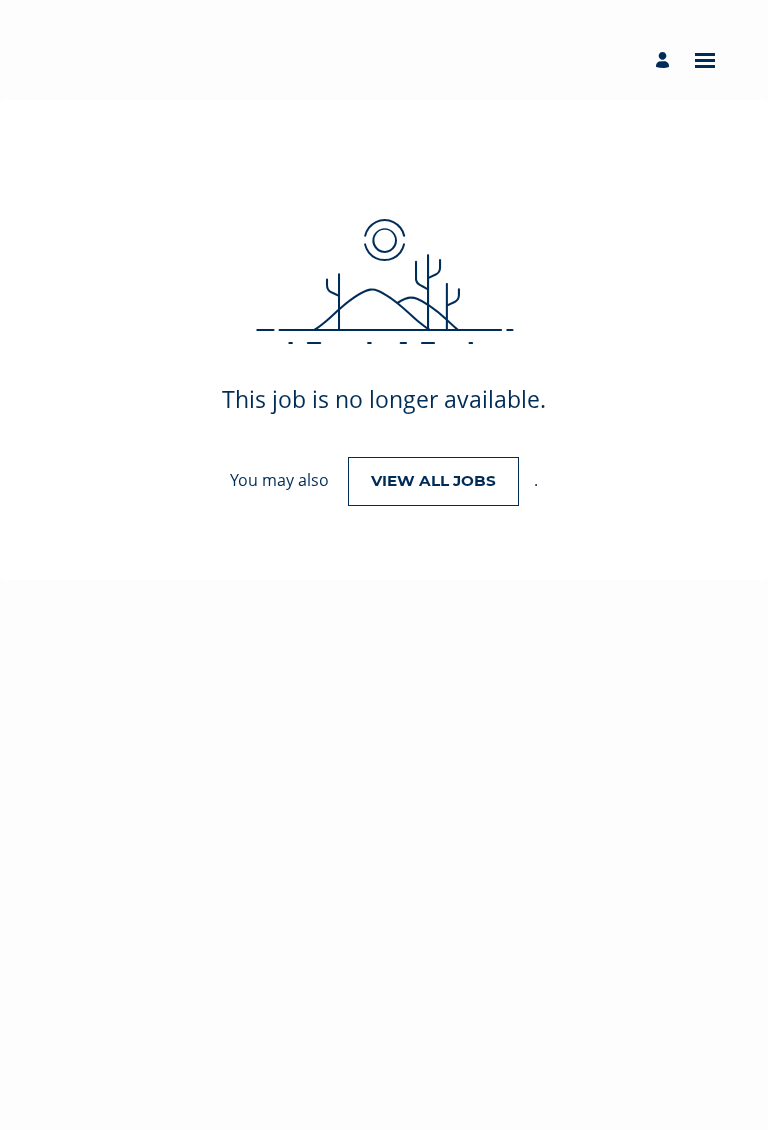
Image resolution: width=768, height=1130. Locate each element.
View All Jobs (433, 480)
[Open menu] (705, 60)
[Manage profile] (665, 60)
